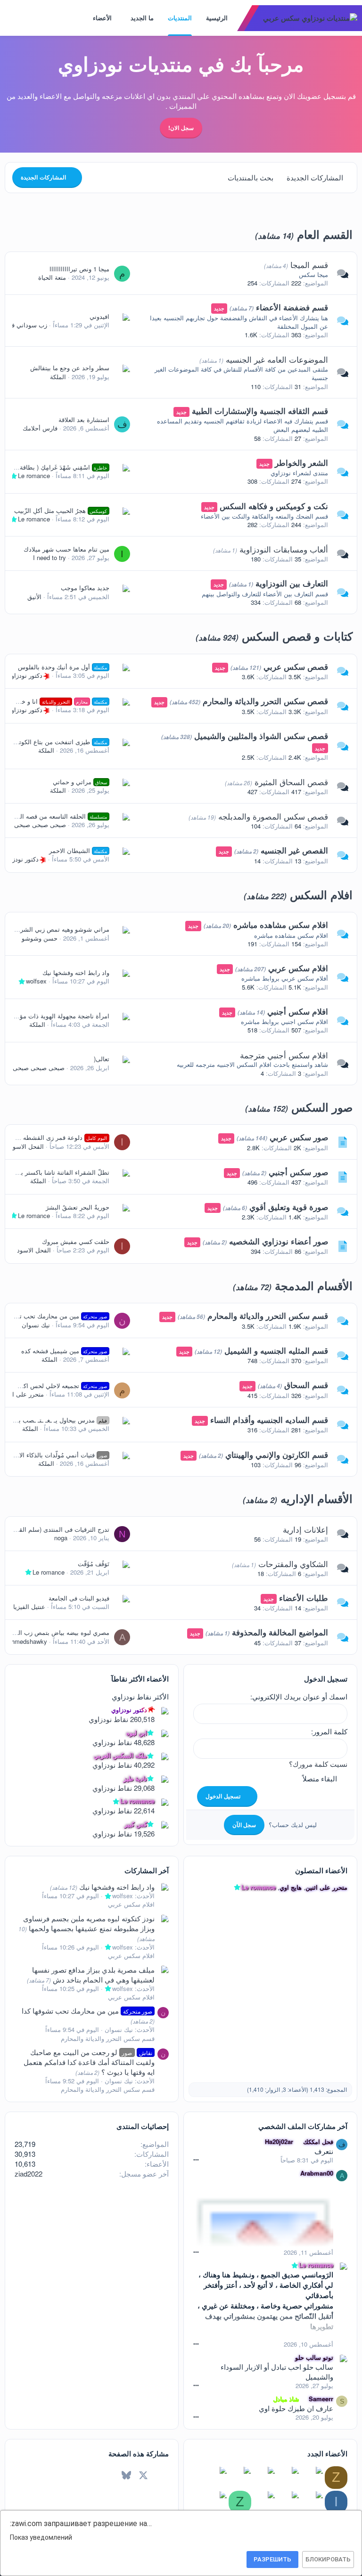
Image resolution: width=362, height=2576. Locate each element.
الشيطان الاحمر (78, 850)
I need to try (49, 557)
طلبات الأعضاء (304, 1598)
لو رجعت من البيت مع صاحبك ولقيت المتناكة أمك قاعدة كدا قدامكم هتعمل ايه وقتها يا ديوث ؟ (89, 2062)
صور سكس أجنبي (298, 1172)
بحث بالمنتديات (251, 177)
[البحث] (9, 18)
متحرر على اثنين (23, 1394)
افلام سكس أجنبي (298, 1011)
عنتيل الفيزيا (29, 1606)
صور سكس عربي (299, 1137)
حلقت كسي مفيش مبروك (76, 1241)
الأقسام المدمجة (314, 1285)
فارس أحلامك (40, 428)
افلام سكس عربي (298, 968)
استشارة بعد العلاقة (84, 419)
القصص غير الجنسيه (294, 850)
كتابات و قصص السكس (297, 636)
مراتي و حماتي (80, 782)
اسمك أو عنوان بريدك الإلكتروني (300, 1696)
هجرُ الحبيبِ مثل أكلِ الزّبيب (61, 510)
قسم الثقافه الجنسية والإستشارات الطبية (260, 411)
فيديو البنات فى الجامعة (79, 1598)
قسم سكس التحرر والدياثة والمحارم (268, 1316)
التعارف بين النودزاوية (292, 583)
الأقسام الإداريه (317, 1498)
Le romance (34, 475)
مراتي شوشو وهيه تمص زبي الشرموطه (58, 929)
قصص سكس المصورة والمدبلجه (273, 816)
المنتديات (180, 18)
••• (196, 2159)
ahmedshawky (28, 1641)
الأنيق (34, 597)
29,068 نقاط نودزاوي (123, 1788)
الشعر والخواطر (301, 463)
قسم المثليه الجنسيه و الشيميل (276, 1350)
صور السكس (322, 1107)
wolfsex (36, 981)
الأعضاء (102, 18)
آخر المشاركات (147, 1870)
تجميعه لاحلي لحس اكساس (58, 1386)
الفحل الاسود (27, 1146)
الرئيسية (217, 18)
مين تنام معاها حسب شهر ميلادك (66, 549)
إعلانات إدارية (305, 1529)
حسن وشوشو (40, 938)
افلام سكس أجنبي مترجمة (284, 1055)
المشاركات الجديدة (315, 177)
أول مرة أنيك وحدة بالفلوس (63, 667)
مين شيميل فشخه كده (64, 1351)
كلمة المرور (330, 1731)
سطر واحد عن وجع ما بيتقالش (70, 368)
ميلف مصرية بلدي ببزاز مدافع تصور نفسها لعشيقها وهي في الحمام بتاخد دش (93, 1975)
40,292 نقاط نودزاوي (123, 1765)
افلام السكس (321, 894)
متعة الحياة (52, 277)
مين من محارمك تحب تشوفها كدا (87, 2011)
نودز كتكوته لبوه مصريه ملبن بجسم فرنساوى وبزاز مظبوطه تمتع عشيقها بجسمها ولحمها (89, 1923)
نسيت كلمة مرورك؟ (318, 1764)
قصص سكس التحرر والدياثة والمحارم (265, 701)
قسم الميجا (309, 264)
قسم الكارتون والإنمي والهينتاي (277, 1455)
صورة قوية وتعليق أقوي (289, 1207)
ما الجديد (142, 18)
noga (61, 1538)
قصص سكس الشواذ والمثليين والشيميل (261, 736)
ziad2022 (29, 2174)
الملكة (58, 377)
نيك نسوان (36, 1325)
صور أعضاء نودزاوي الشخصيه (279, 1241)
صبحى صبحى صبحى (40, 825)
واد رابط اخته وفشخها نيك (76, 972)
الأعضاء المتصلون (321, 1870)
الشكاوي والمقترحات (293, 1564)
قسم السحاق (306, 1385)
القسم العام (325, 234)
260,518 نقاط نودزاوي (122, 1719)
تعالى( (102, 1059)
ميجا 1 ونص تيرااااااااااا (79, 269)
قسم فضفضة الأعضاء (292, 307)
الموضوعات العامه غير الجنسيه (277, 359)
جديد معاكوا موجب (85, 588)
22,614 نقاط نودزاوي (123, 1810)
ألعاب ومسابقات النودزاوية (284, 549)
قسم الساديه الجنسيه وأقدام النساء (269, 1420)
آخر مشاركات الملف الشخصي (303, 2126)
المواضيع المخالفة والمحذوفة (280, 1632)
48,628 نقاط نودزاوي (123, 1742)
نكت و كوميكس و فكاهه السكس (274, 506)
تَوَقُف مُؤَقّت (94, 1564)
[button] (124, 18)
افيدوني (99, 316)
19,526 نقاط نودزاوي (123, 1833)
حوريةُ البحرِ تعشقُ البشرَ (78, 1207)
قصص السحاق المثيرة (291, 782)
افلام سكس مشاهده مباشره (281, 925)
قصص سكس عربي (296, 666)
